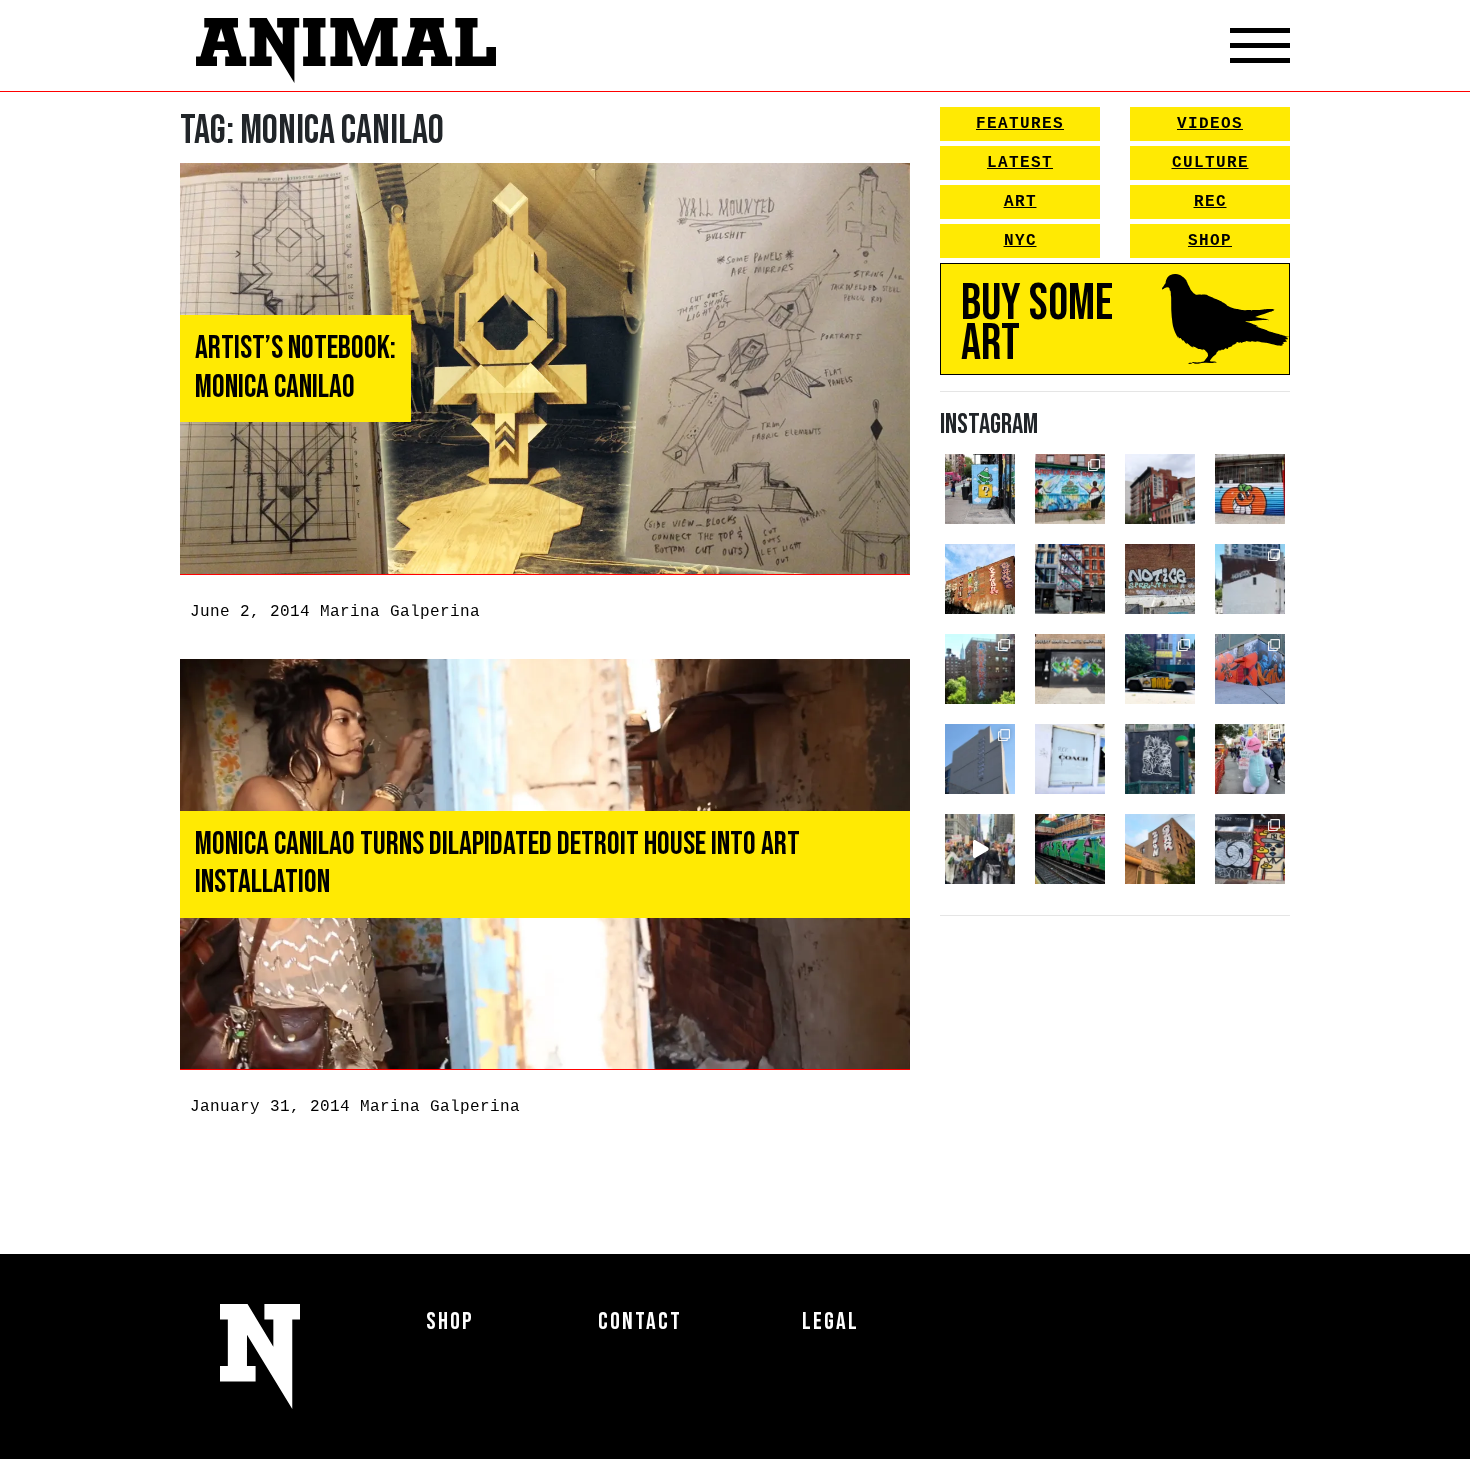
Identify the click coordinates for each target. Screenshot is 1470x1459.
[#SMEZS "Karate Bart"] (1070, 669)
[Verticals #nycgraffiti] (980, 579)
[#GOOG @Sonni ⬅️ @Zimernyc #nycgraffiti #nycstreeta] (1250, 849)
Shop (1210, 241)
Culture (1210, 163)
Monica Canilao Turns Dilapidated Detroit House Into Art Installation (497, 863)
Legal (830, 1321)
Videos (1210, 124)
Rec (1210, 202)
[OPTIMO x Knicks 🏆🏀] (980, 669)
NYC (1020, 241)
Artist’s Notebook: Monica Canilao (295, 367)
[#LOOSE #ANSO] (1160, 489)
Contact (640, 1321)
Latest (1020, 163)
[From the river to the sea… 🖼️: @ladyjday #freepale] (1070, 489)
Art (1020, 202)
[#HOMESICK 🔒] (1250, 579)
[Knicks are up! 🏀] (1250, 669)
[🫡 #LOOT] (1160, 669)
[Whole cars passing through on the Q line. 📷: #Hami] (1070, 849)
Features (1020, 124)
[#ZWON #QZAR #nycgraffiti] (1160, 849)
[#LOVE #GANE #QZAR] (1070, 579)
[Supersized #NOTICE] (1160, 579)
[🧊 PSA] (1070, 759)
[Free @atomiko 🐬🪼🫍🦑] (1250, 489)
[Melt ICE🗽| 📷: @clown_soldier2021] (1160, 759)
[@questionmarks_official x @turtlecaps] (980, 489)
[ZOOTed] (980, 759)
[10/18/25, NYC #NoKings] (1250, 759)
